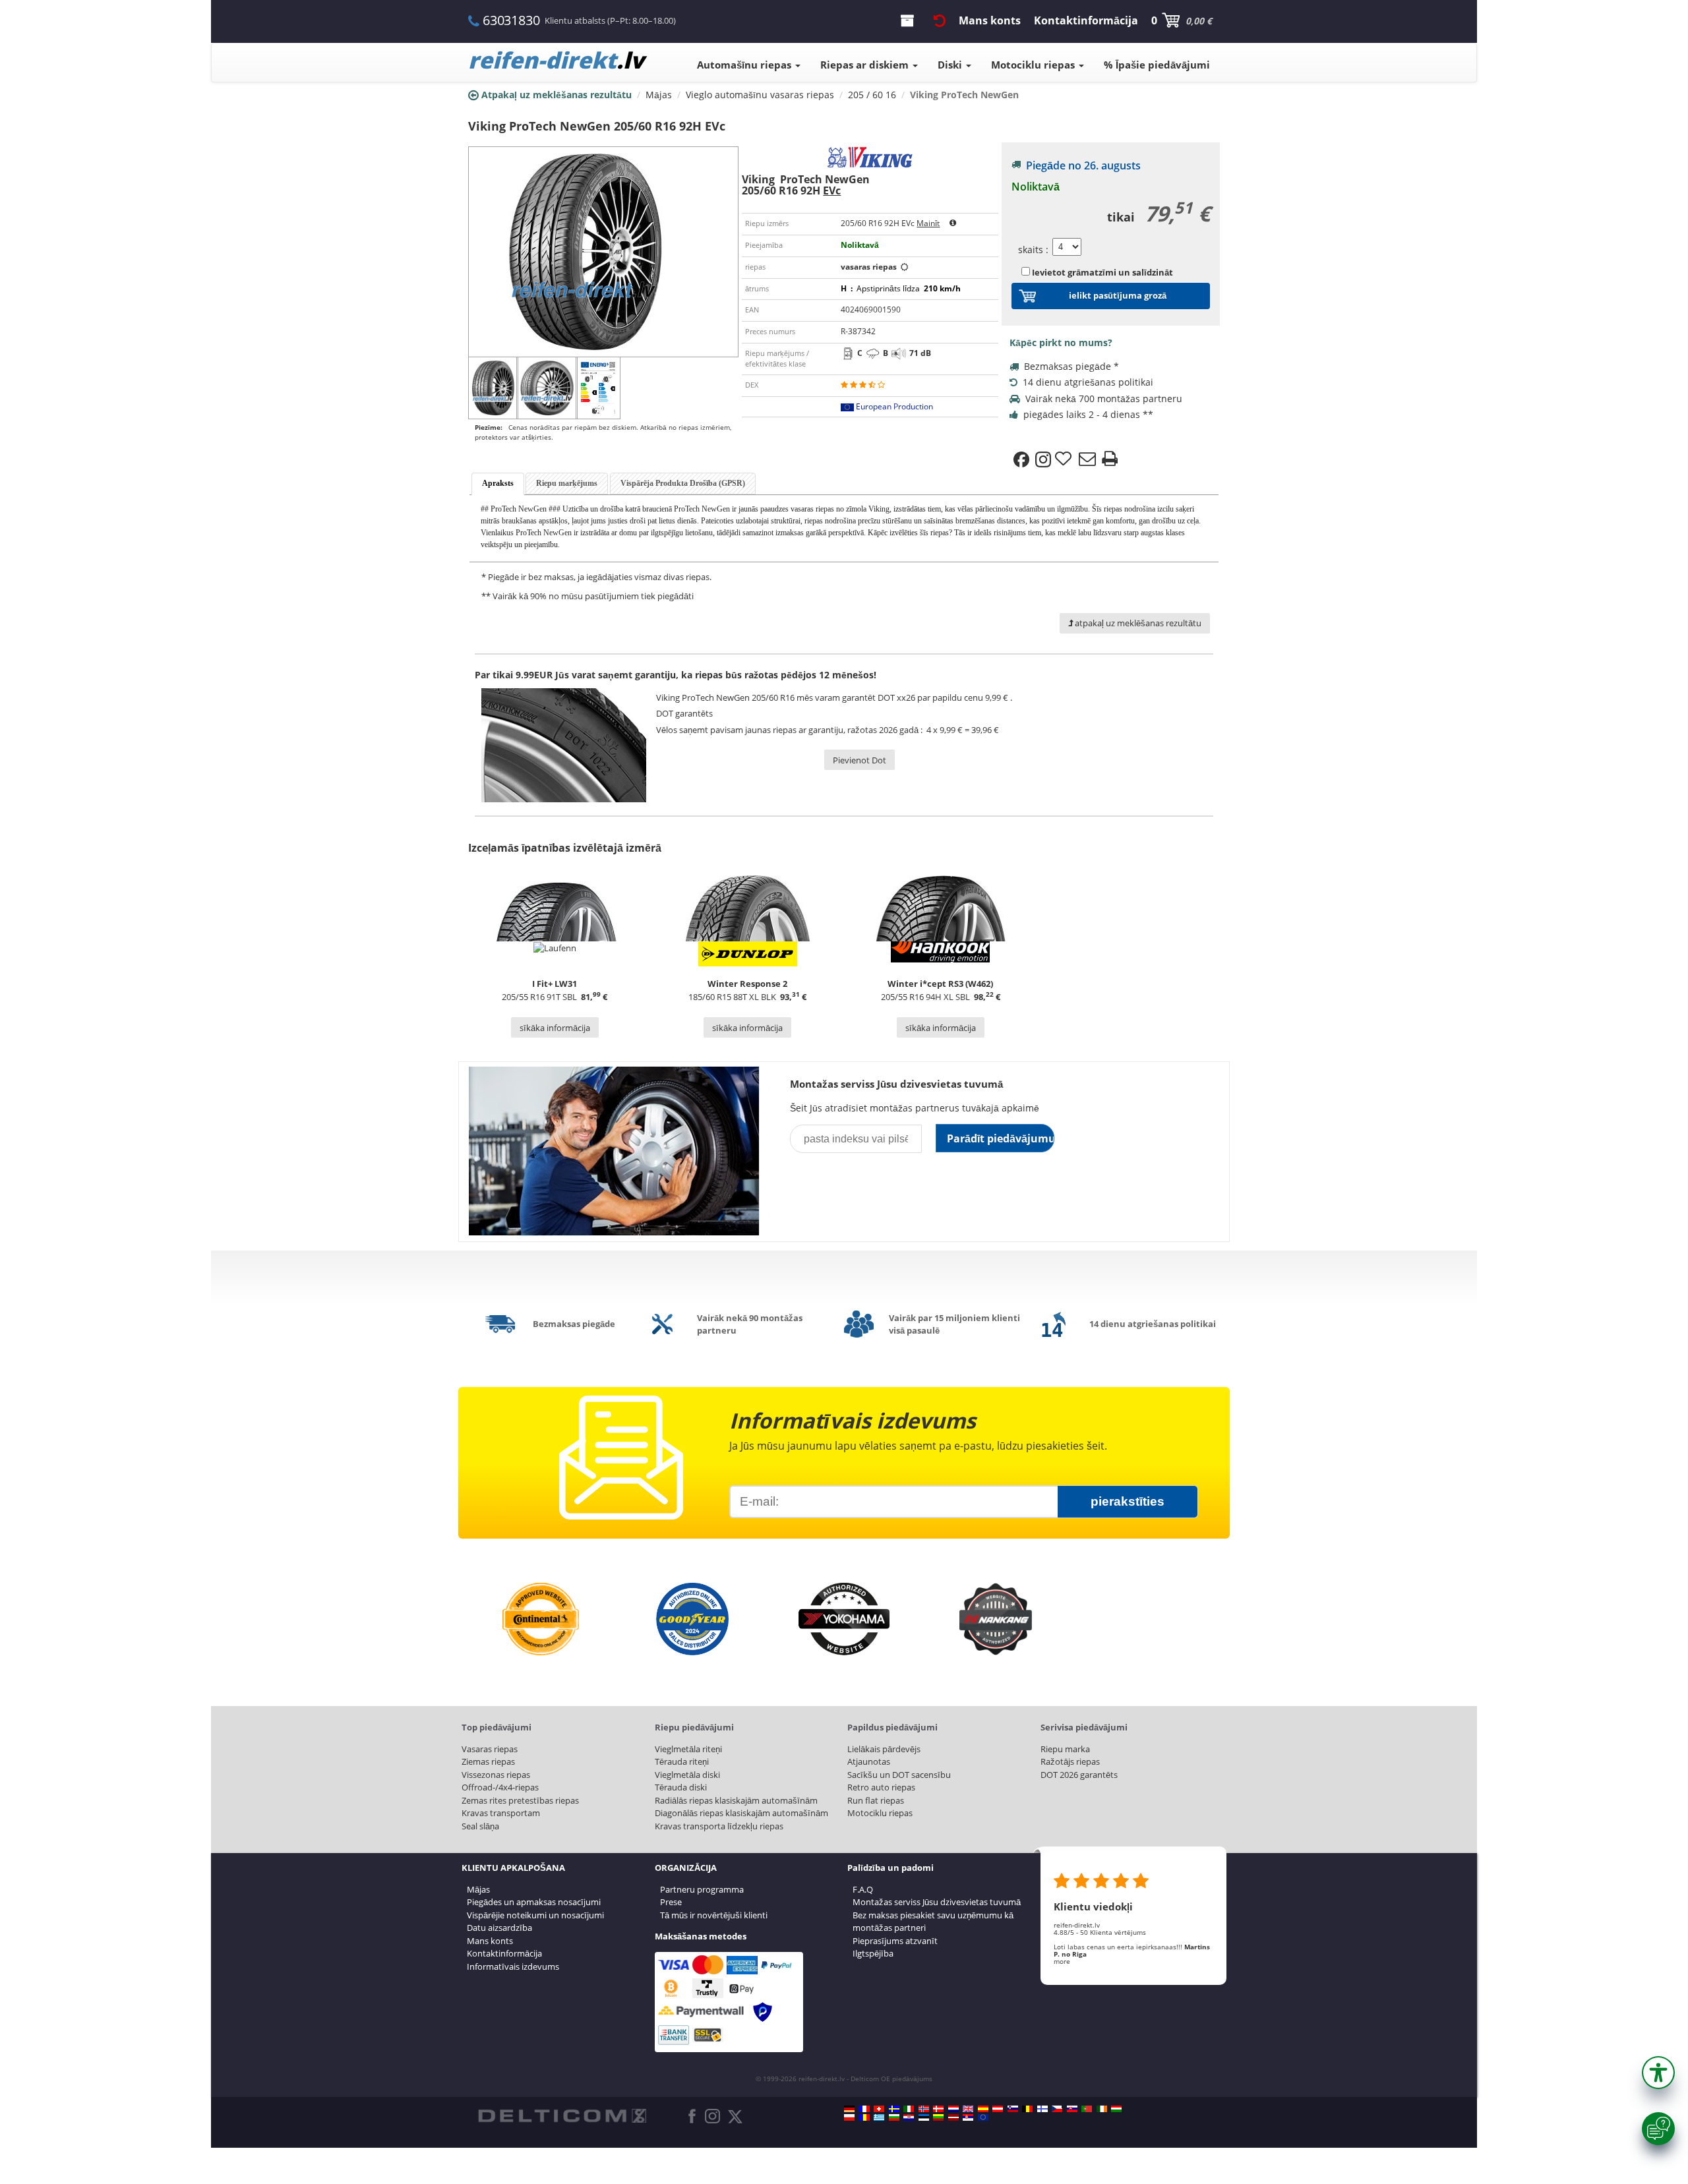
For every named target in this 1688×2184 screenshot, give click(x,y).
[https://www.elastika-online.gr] (879, 2117)
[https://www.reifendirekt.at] (998, 2109)
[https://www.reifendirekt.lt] (938, 2117)
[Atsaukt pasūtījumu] (940, 20)
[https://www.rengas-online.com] (1042, 2109)
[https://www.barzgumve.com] (894, 2117)
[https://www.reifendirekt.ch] (879, 2109)
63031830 (511, 20)
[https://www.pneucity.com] (1087, 2109)
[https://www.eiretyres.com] (1102, 2109)
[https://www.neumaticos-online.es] (983, 2109)
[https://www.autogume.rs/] (968, 2117)
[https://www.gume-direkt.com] (1013, 2109)
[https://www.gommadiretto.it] (909, 2109)
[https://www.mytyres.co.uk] (968, 2109)
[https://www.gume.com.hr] (909, 2117)
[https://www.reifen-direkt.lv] (953, 2117)
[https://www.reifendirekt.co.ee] (924, 2117)
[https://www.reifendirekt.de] (849, 2109)
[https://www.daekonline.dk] (938, 2109)
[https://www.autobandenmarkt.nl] (953, 2109)
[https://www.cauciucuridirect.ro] (864, 2117)
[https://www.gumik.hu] (1116, 2109)
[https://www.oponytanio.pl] (849, 2117)
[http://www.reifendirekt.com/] (983, 2117)
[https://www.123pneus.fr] (864, 2109)
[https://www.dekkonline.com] (924, 2109)
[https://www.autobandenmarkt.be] (1027, 2109)
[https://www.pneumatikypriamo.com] (1072, 2109)
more (1062, 1961)
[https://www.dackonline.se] (894, 2109)
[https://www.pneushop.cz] (1057, 2109)
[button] (1658, 2073)
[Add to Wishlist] (1065, 459)
